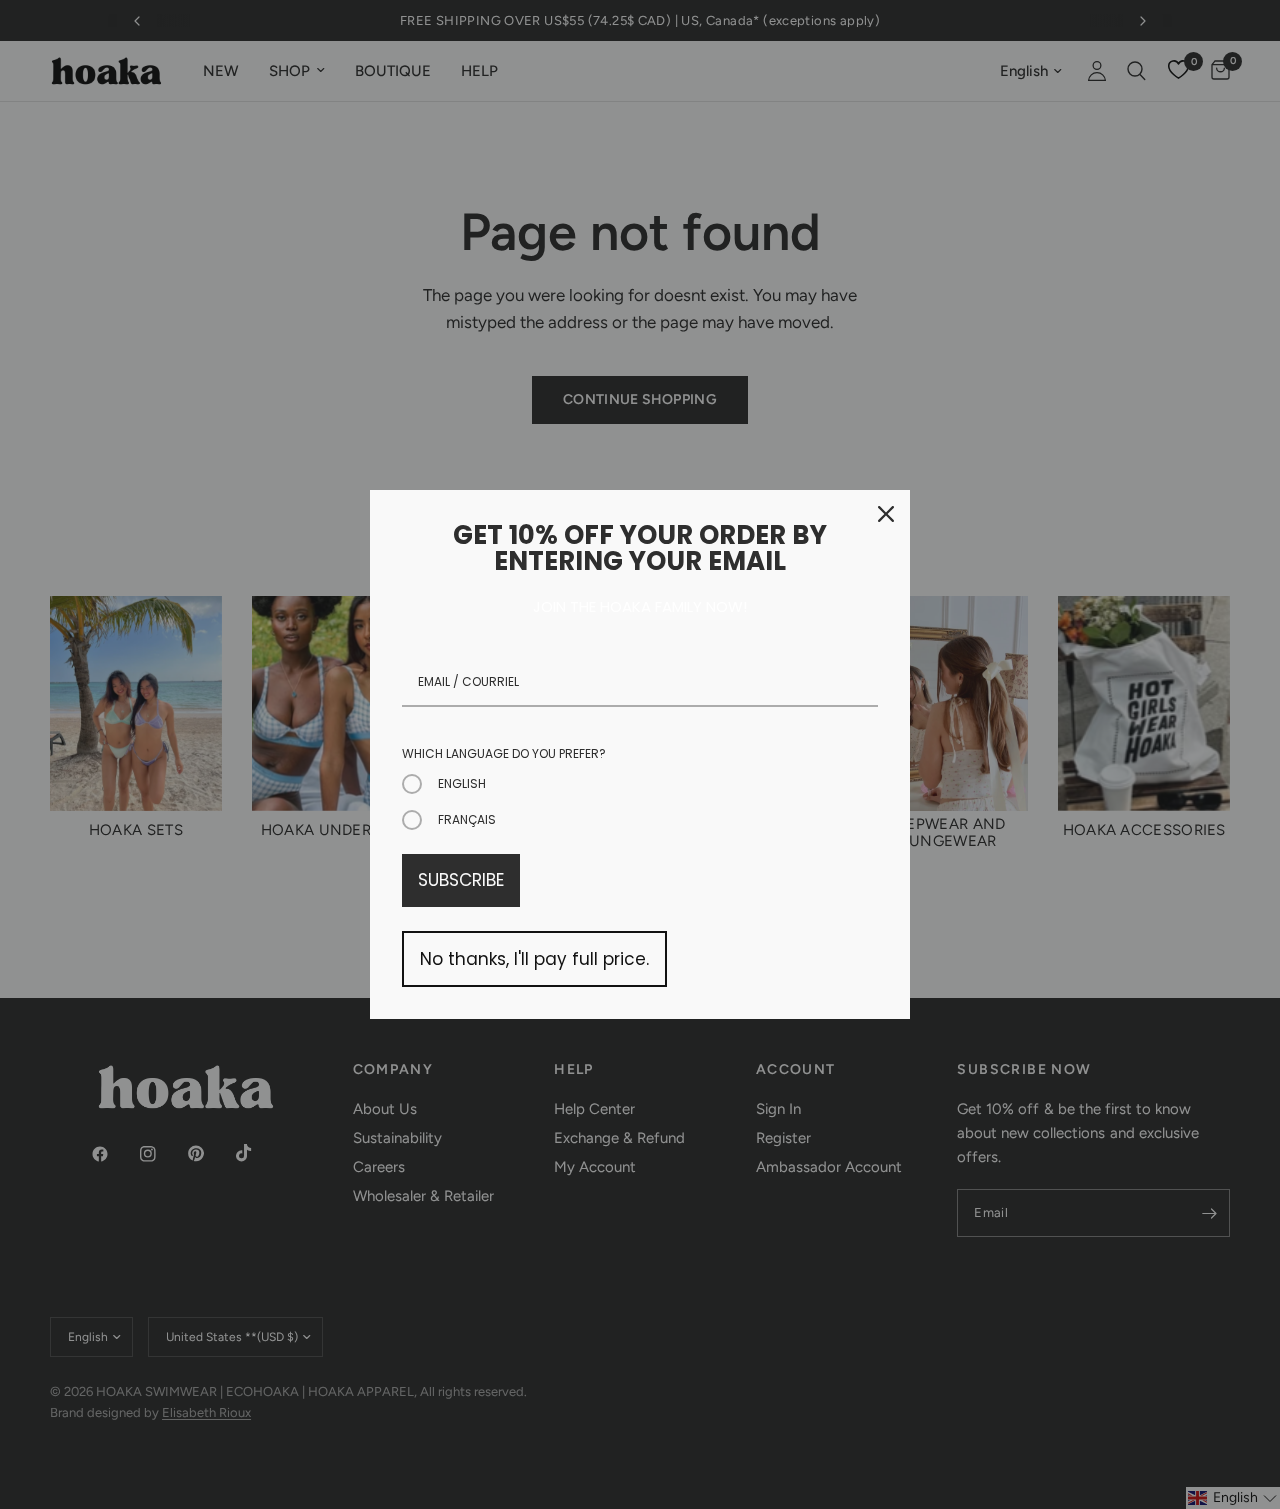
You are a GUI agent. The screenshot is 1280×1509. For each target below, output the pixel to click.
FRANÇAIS (467, 819)
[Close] (886, 514)
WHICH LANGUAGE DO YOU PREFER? (504, 753)
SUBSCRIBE (461, 880)
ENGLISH (462, 783)
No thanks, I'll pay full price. (534, 959)
